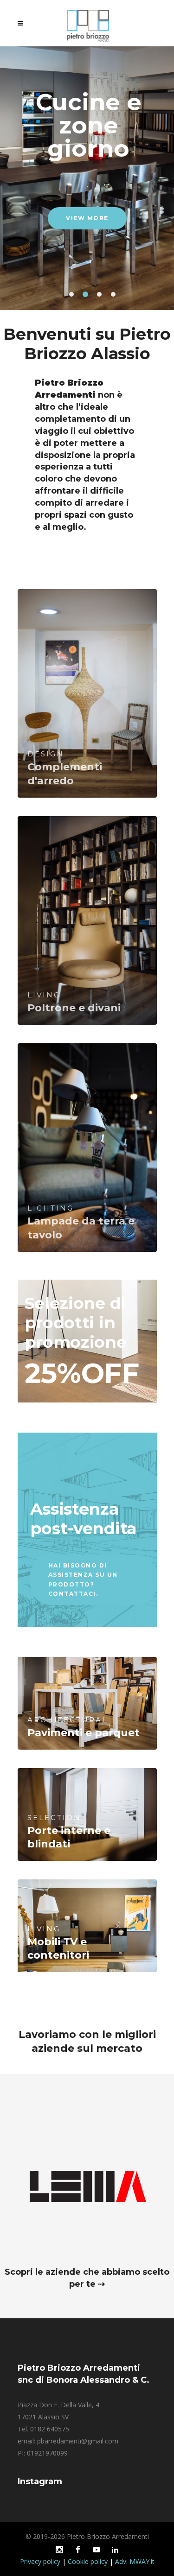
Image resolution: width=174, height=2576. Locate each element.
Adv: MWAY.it (135, 2561)
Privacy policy (40, 2561)
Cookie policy (88, 2561)
